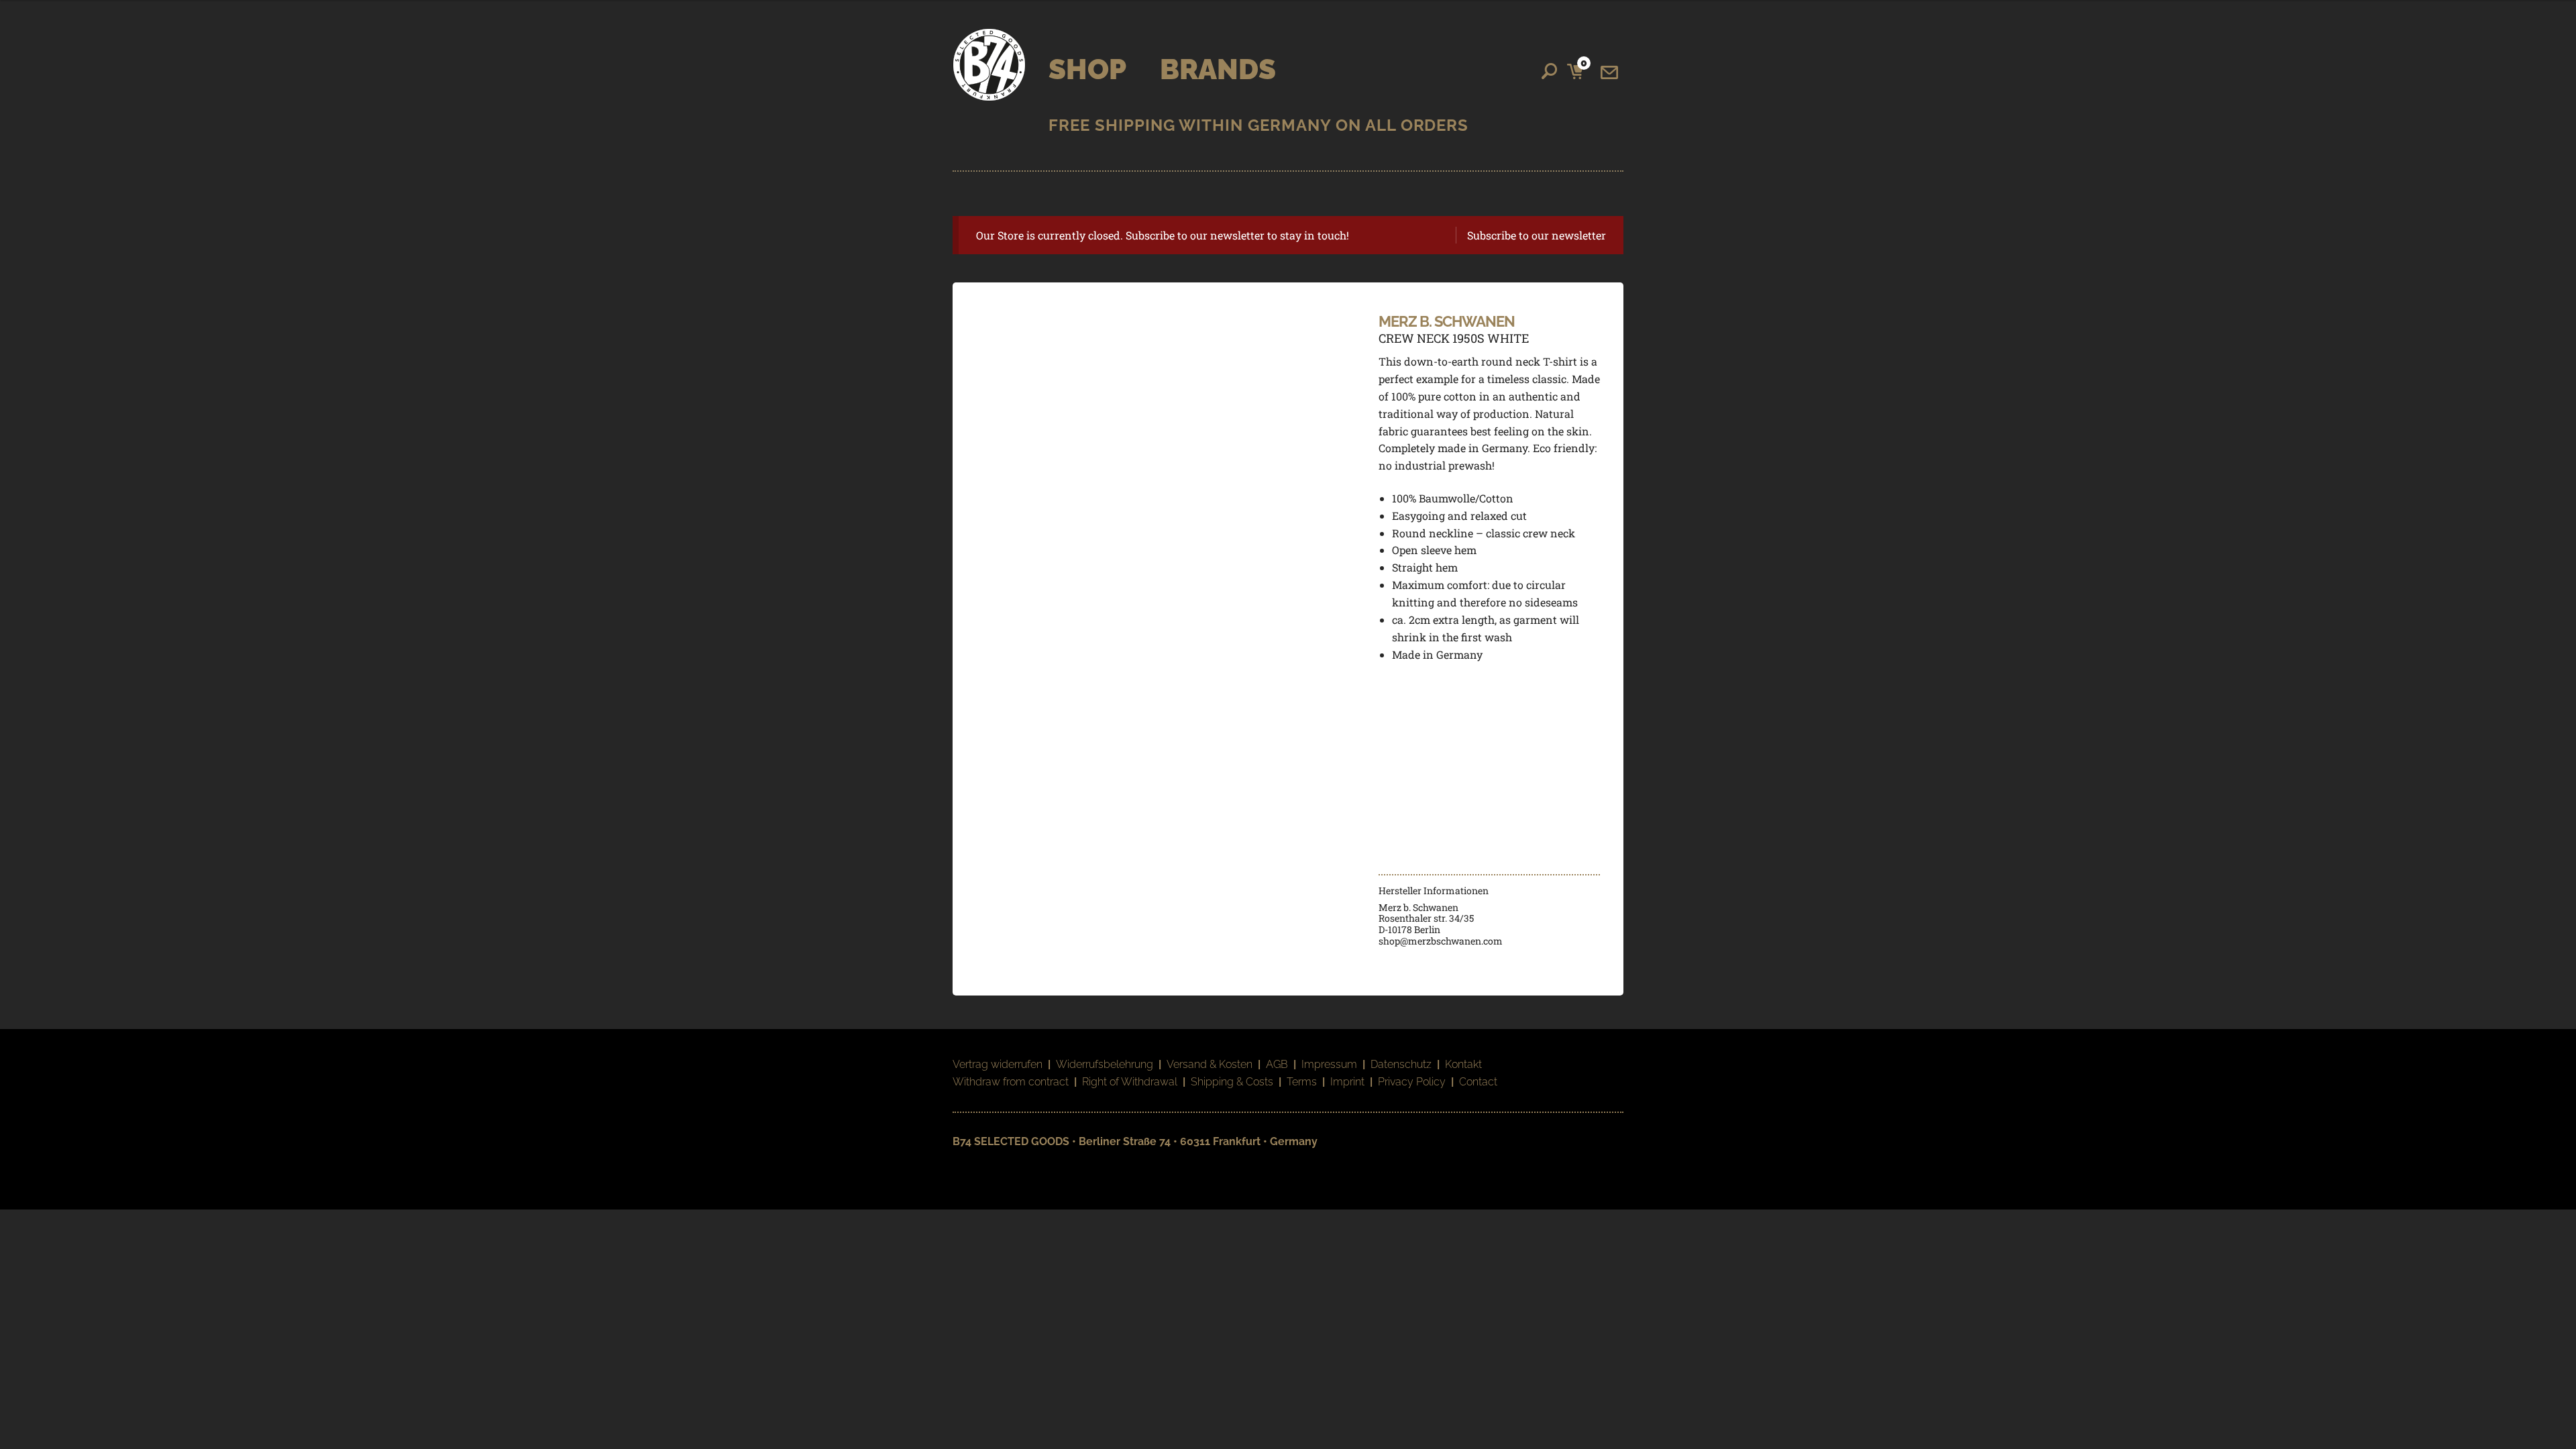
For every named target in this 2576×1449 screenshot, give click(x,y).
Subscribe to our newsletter (1537, 235)
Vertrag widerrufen (998, 1064)
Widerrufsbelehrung (1105, 1064)
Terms (1302, 1082)
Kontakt (1463, 1064)
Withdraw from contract (1011, 1082)
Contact (1478, 1082)
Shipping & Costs (1232, 1082)
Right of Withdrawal (1130, 1082)
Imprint (1347, 1082)
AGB (1277, 1064)
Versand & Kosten (1210, 1064)
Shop (1087, 69)
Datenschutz (1401, 1064)
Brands (1218, 69)
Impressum (1329, 1064)
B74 (989, 65)
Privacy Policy (1412, 1082)
